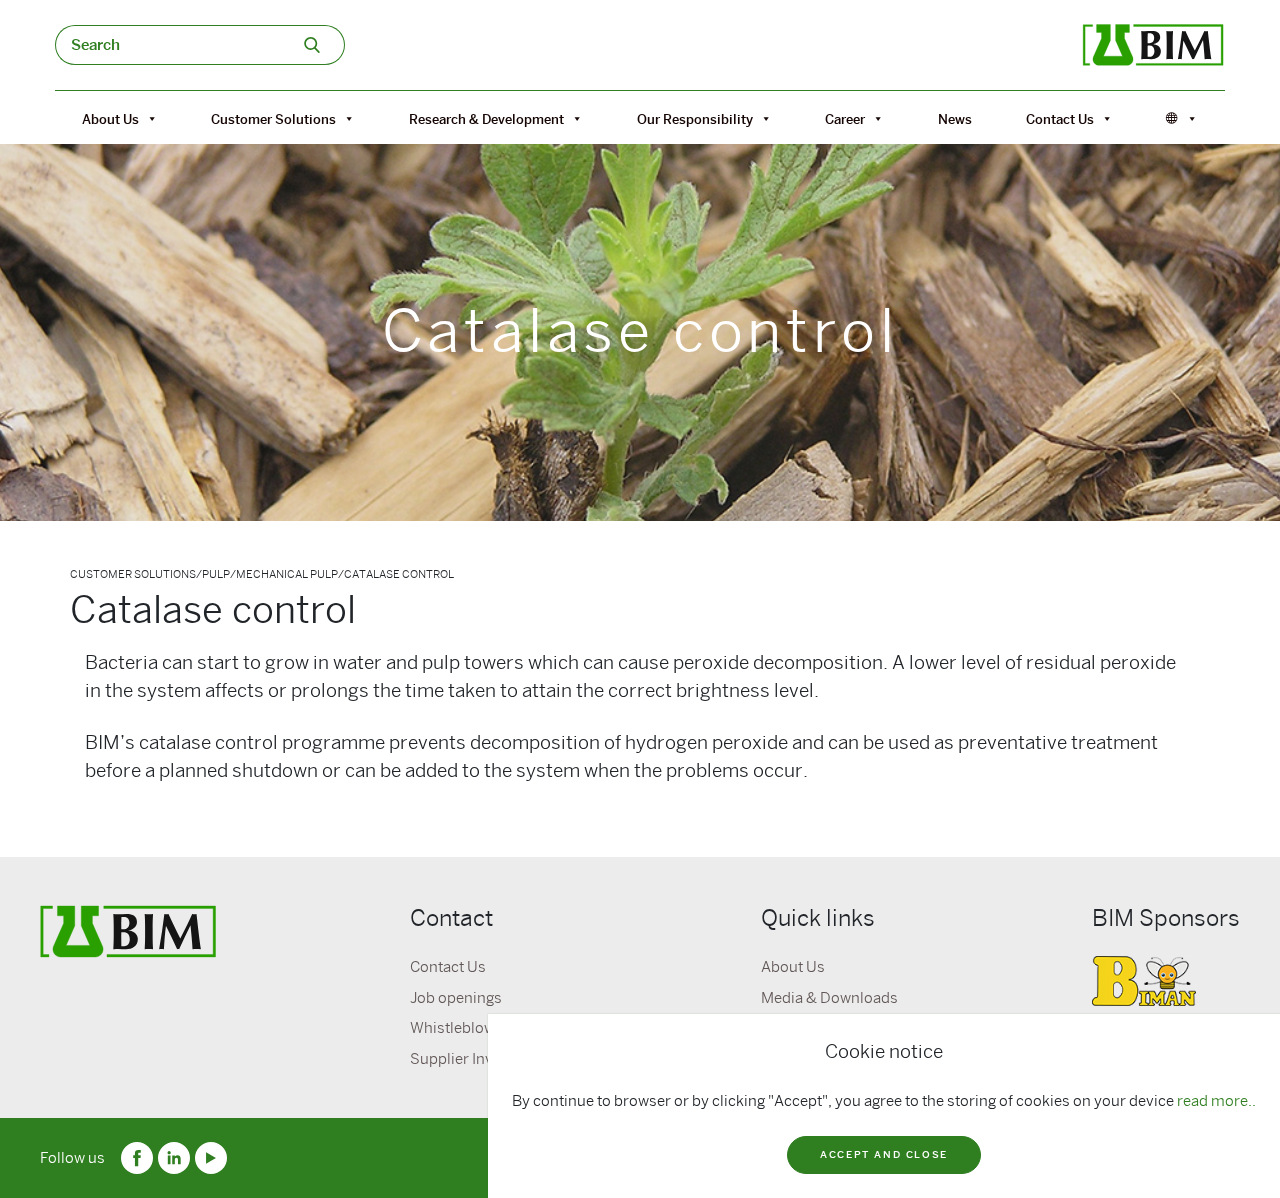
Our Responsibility (695, 119)
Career (845, 119)
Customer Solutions (273, 119)
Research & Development (486, 119)
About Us (110, 119)
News (955, 119)
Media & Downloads (829, 998)
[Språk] (1182, 119)
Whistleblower (459, 1028)
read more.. (1216, 1101)
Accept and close (884, 1154)
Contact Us (1060, 119)
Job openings (456, 998)
